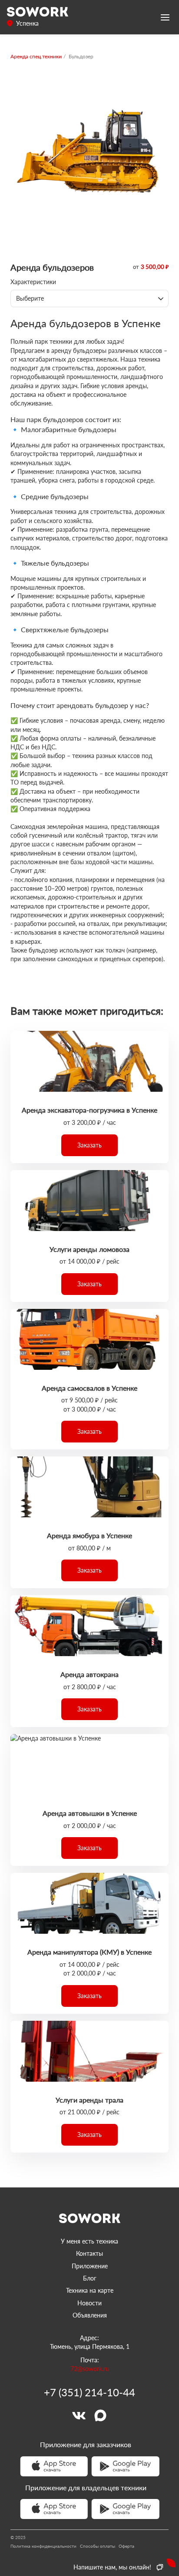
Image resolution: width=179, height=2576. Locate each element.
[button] (89, 1145)
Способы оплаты (98, 2546)
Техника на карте (90, 2290)
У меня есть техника (89, 2241)
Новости (89, 2303)
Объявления (90, 2315)
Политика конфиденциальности (43, 2546)
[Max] (100, 2415)
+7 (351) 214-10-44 (89, 2392)
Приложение (90, 2266)
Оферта (126, 2546)
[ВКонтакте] (79, 2415)
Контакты (89, 2253)
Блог (90, 2278)
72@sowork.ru (90, 2369)
